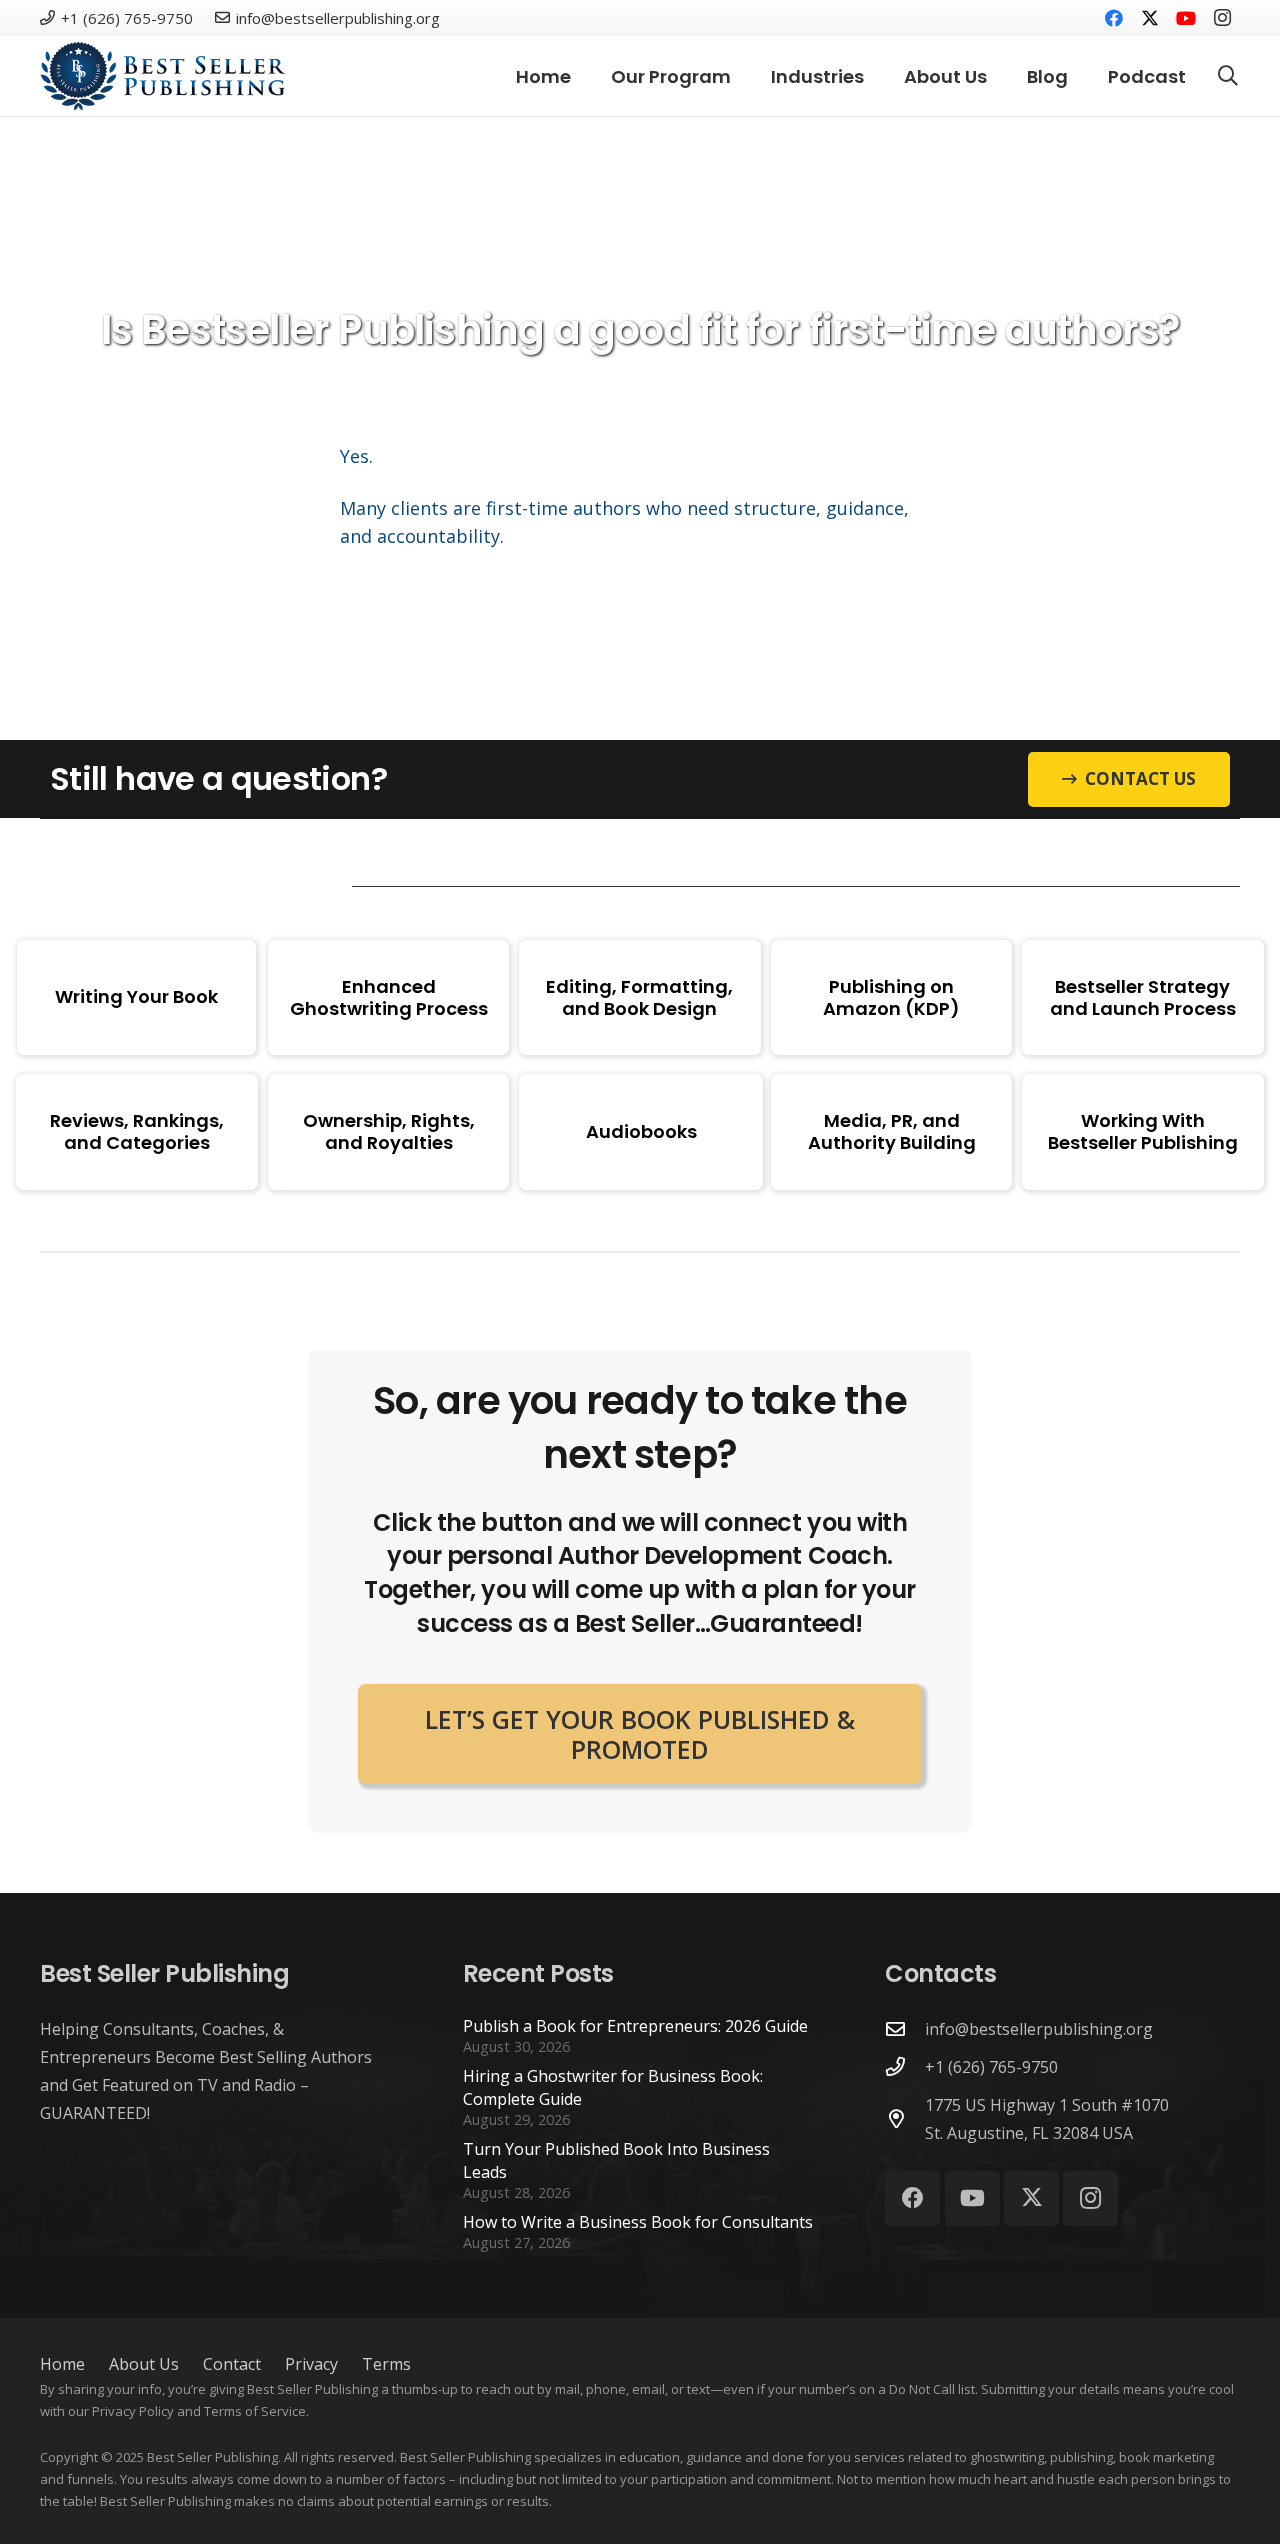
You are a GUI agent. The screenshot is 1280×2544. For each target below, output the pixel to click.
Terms (386, 2364)
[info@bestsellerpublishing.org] (905, 2028)
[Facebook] (1114, 18)
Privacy (311, 2364)
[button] (1228, 76)
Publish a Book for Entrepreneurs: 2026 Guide (635, 2026)
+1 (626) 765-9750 (991, 2067)
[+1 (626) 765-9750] (905, 2066)
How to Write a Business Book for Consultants (638, 2222)
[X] (1150, 18)
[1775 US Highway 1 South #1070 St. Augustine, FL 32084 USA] (905, 2118)
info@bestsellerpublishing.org (1039, 2029)
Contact (232, 2364)
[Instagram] (1222, 18)
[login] (163, 76)
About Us (144, 2364)
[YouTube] (1186, 18)
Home (62, 2364)
